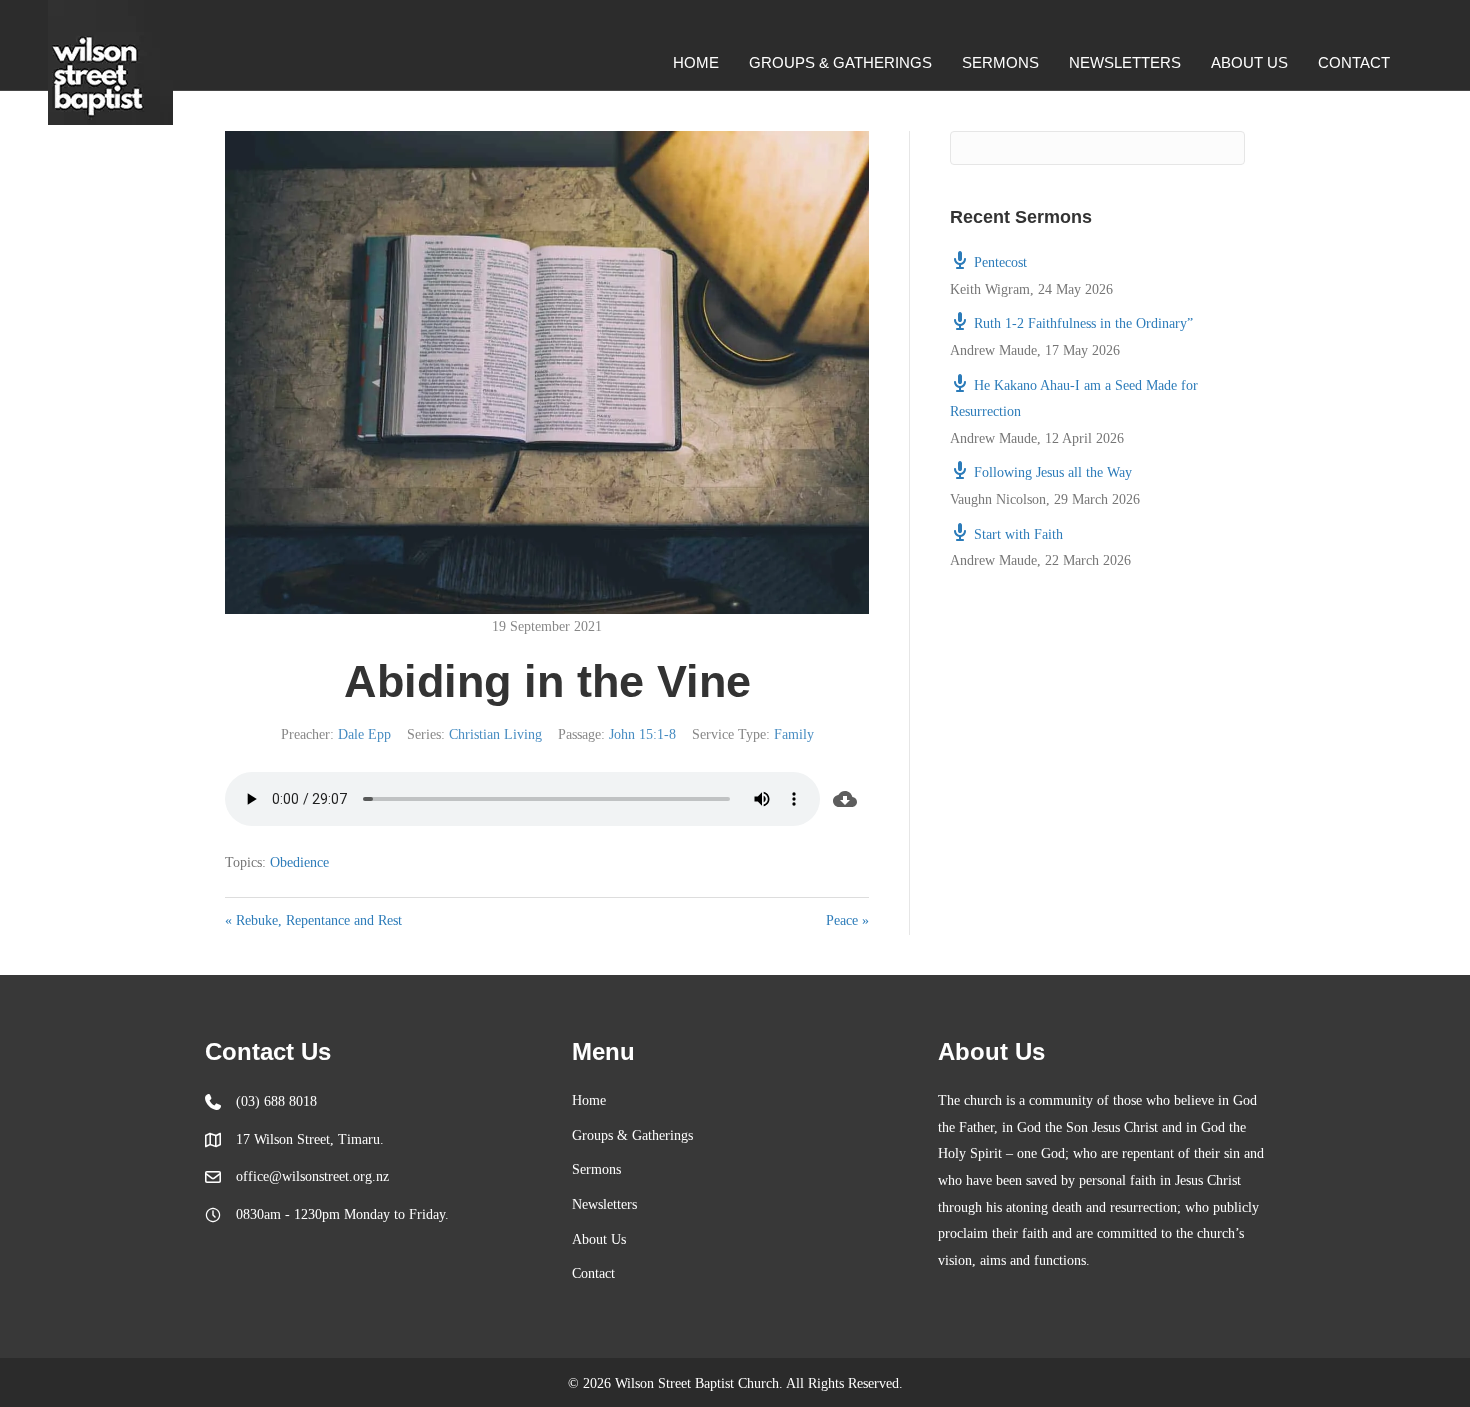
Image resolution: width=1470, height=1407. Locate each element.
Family (794, 734)
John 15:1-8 (642, 734)
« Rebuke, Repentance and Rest (313, 920)
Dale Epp (364, 734)
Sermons (1000, 62)
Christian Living (495, 734)
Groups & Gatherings (840, 62)
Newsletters (1125, 62)
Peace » (847, 920)
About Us (1249, 62)
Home (696, 62)
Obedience (299, 862)
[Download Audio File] (844, 799)
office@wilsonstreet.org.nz (312, 1176)
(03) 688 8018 (276, 1101)
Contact (1354, 62)
